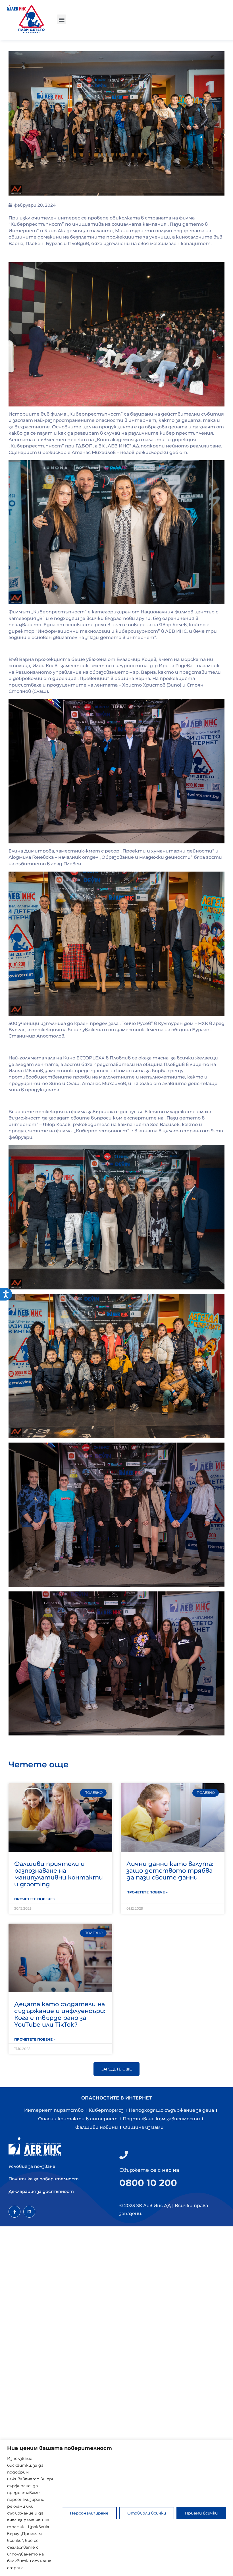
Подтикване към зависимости (161, 2119)
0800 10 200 (148, 2183)
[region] (116, 2508)
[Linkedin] (29, 2212)
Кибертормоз (106, 2110)
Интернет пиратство (54, 2110)
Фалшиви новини (97, 2127)
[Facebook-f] (14, 2212)
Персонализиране (89, 2513)
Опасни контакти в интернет (78, 2119)
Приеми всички (201, 2513)
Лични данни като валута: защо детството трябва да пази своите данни (170, 1871)
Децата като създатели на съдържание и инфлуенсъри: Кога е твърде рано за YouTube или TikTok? (60, 2014)
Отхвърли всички (147, 2513)
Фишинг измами (143, 2127)
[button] (62, 19)
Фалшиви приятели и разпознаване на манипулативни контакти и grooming (59, 1874)
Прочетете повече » (35, 1899)
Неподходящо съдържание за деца (171, 2110)
